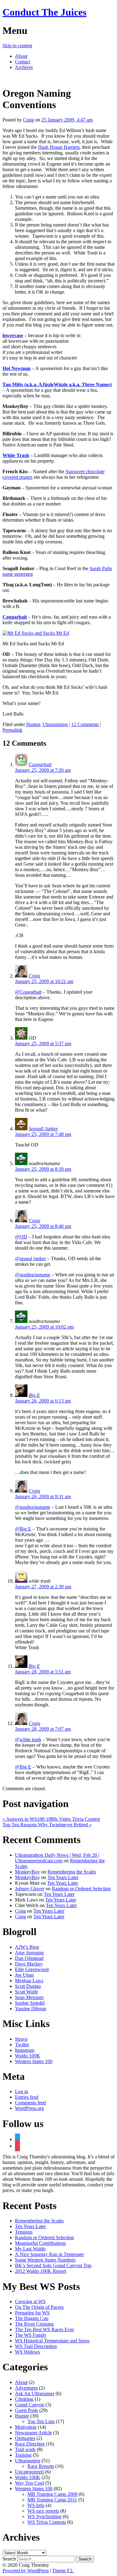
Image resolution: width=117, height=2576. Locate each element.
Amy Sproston (29, 1953)
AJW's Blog (27, 1947)
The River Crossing (34, 2324)
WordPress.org (29, 2108)
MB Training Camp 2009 (52, 2494)
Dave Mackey (29, 1964)
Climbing (24, 2399)
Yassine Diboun (31, 2009)
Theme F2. (63, 2571)
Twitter (22, 2045)
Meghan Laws (29, 1981)
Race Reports (41, 2466)
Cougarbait (40, 764)
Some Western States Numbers (45, 2260)
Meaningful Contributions (40, 2243)
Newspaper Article (33, 2433)
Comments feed (30, 2103)
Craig (29, 120)
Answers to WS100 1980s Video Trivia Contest (51, 1819)
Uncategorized (29, 2472)
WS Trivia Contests (47, 2522)
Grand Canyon (30, 2405)
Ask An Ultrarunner (35, 2393)
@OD (21, 1237)
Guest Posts (27, 2410)
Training (23, 2455)
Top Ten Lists (41, 2421)
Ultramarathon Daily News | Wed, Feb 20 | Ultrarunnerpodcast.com (57, 1858)
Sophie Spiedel (30, 2003)
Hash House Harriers (59, 147)
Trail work (25, 2449)
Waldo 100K (28, 2056)
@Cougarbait (28, 992)
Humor (33, 724)
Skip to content (17, 46)
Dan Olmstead (29, 1958)
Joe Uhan (24, 1975)
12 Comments (85, 724)
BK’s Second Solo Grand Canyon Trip (53, 2265)
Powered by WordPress (26, 2571)
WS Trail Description (36, 2346)
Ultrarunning (55, 724)
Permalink (12, 730)
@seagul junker (30, 1258)
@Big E (23, 1529)
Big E (34, 1395)
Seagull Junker (43, 1129)
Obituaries (25, 2438)
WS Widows (27, 2352)
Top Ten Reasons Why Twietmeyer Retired (47, 1825)
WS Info (36, 2505)
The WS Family (31, 2335)
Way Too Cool (29, 2483)
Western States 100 (34, 2061)
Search (9, 2559)
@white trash (28, 1739)
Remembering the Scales (72, 1872)
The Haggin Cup (32, 2318)
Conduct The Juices (44, 12)
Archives (24, 67)
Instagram (25, 2050)
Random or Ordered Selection (81, 1889)
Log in (22, 2091)
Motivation (26, 2427)
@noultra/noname (33, 1275)
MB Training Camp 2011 (52, 2500)
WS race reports (43, 2511)
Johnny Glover (30, 1889)
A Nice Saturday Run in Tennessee (49, 2254)
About (21, 56)
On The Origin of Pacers (39, 2307)
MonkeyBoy (27, 1872)
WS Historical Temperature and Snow (52, 2341)
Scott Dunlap (28, 1986)
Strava (21, 2039)
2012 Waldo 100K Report (41, 2271)
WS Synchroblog (44, 2517)
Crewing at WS (30, 2301)
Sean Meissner (29, 1997)
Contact (23, 62)
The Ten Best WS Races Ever (44, 2329)
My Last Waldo (30, 2249)
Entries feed (27, 2097)
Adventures (26, 2388)
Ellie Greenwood (32, 1969)
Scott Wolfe (27, 1992)
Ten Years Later (63, 1877)
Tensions (24, 2232)
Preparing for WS (32, 2313)
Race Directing (30, 2444)
